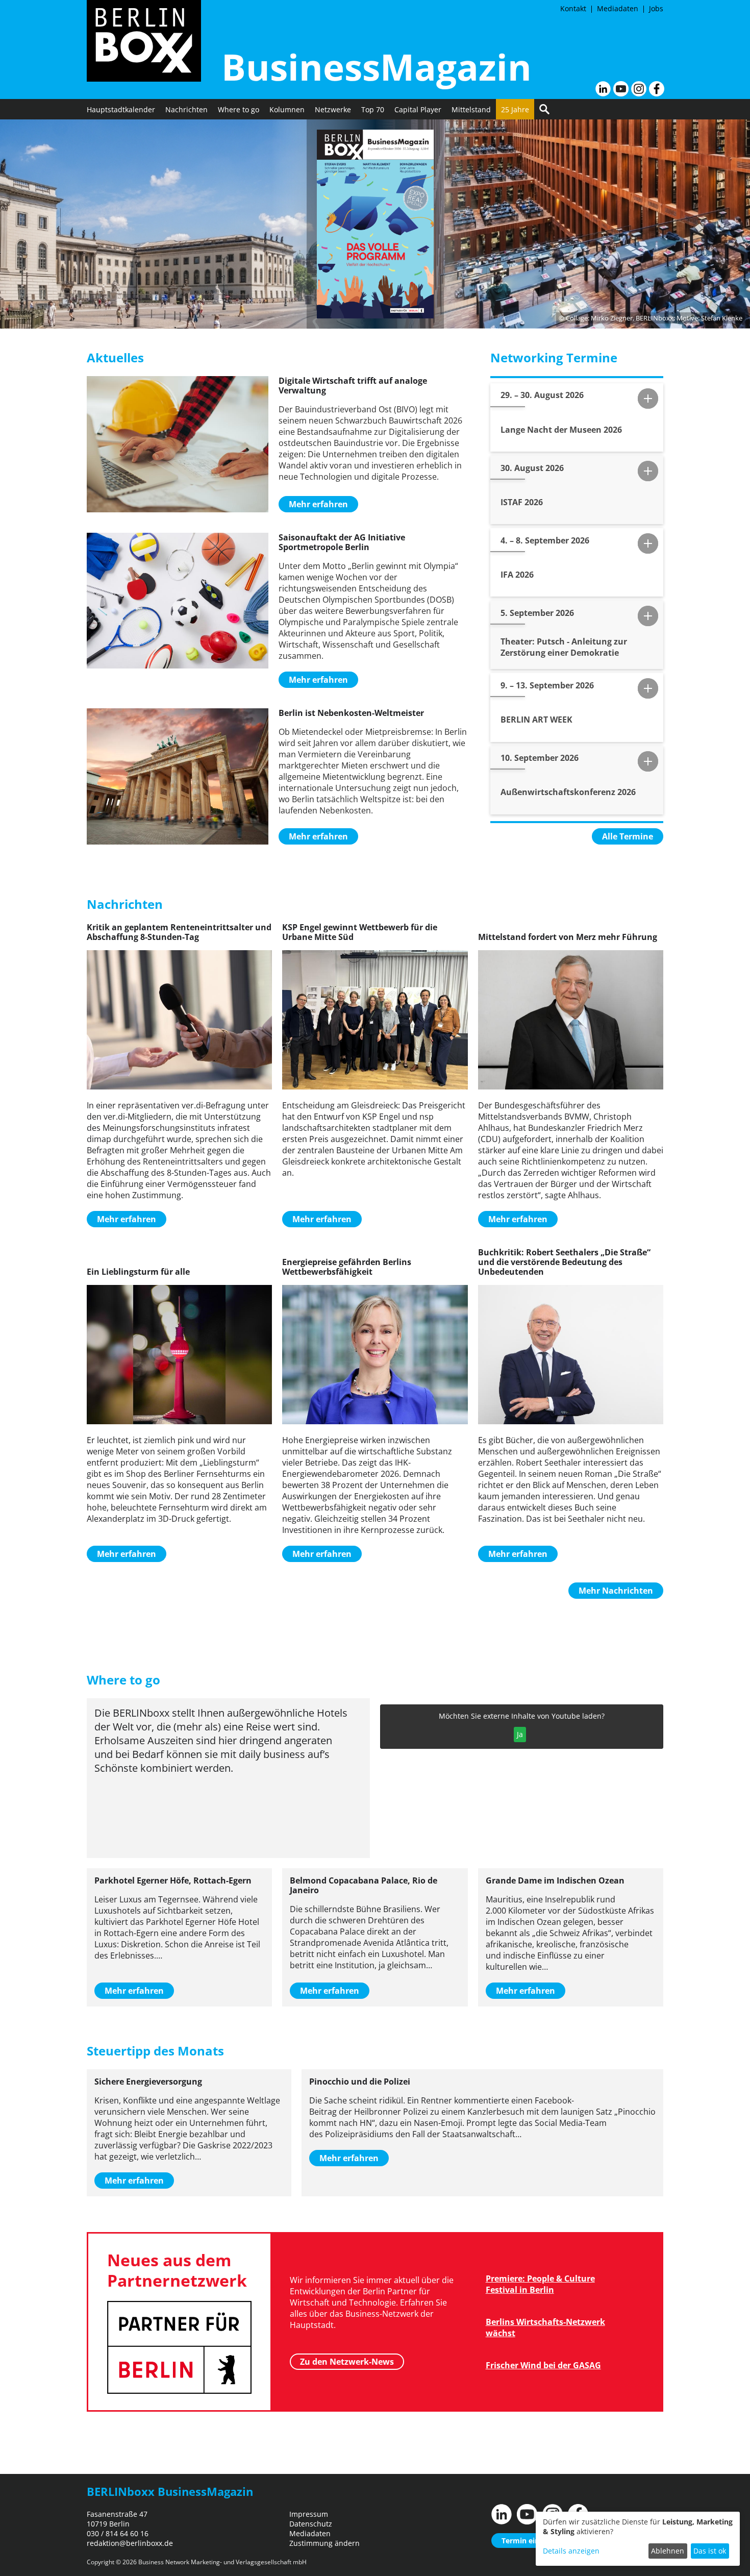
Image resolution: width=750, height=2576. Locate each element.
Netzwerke (333, 109)
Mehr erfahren (318, 504)
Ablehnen (668, 2551)
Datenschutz (311, 2524)
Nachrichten (186, 109)
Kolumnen (287, 109)
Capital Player (418, 109)
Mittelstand (471, 109)
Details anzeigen (571, 2551)
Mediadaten (618, 8)
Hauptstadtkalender (121, 109)
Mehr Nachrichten (616, 1591)
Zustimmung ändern (324, 2543)
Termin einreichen (533, 2541)
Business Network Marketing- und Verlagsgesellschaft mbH (222, 2562)
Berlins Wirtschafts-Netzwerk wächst (545, 2327)
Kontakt (573, 8)
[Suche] (544, 109)
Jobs (656, 8)
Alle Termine (628, 836)
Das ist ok (710, 2551)
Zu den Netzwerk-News (347, 2362)
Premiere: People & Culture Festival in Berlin (540, 2284)
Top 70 (373, 109)
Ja (520, 1734)
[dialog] (638, 2539)
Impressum (309, 2514)
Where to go (239, 109)
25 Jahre (515, 109)
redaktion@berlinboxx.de (130, 2543)
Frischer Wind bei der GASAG (543, 2365)
